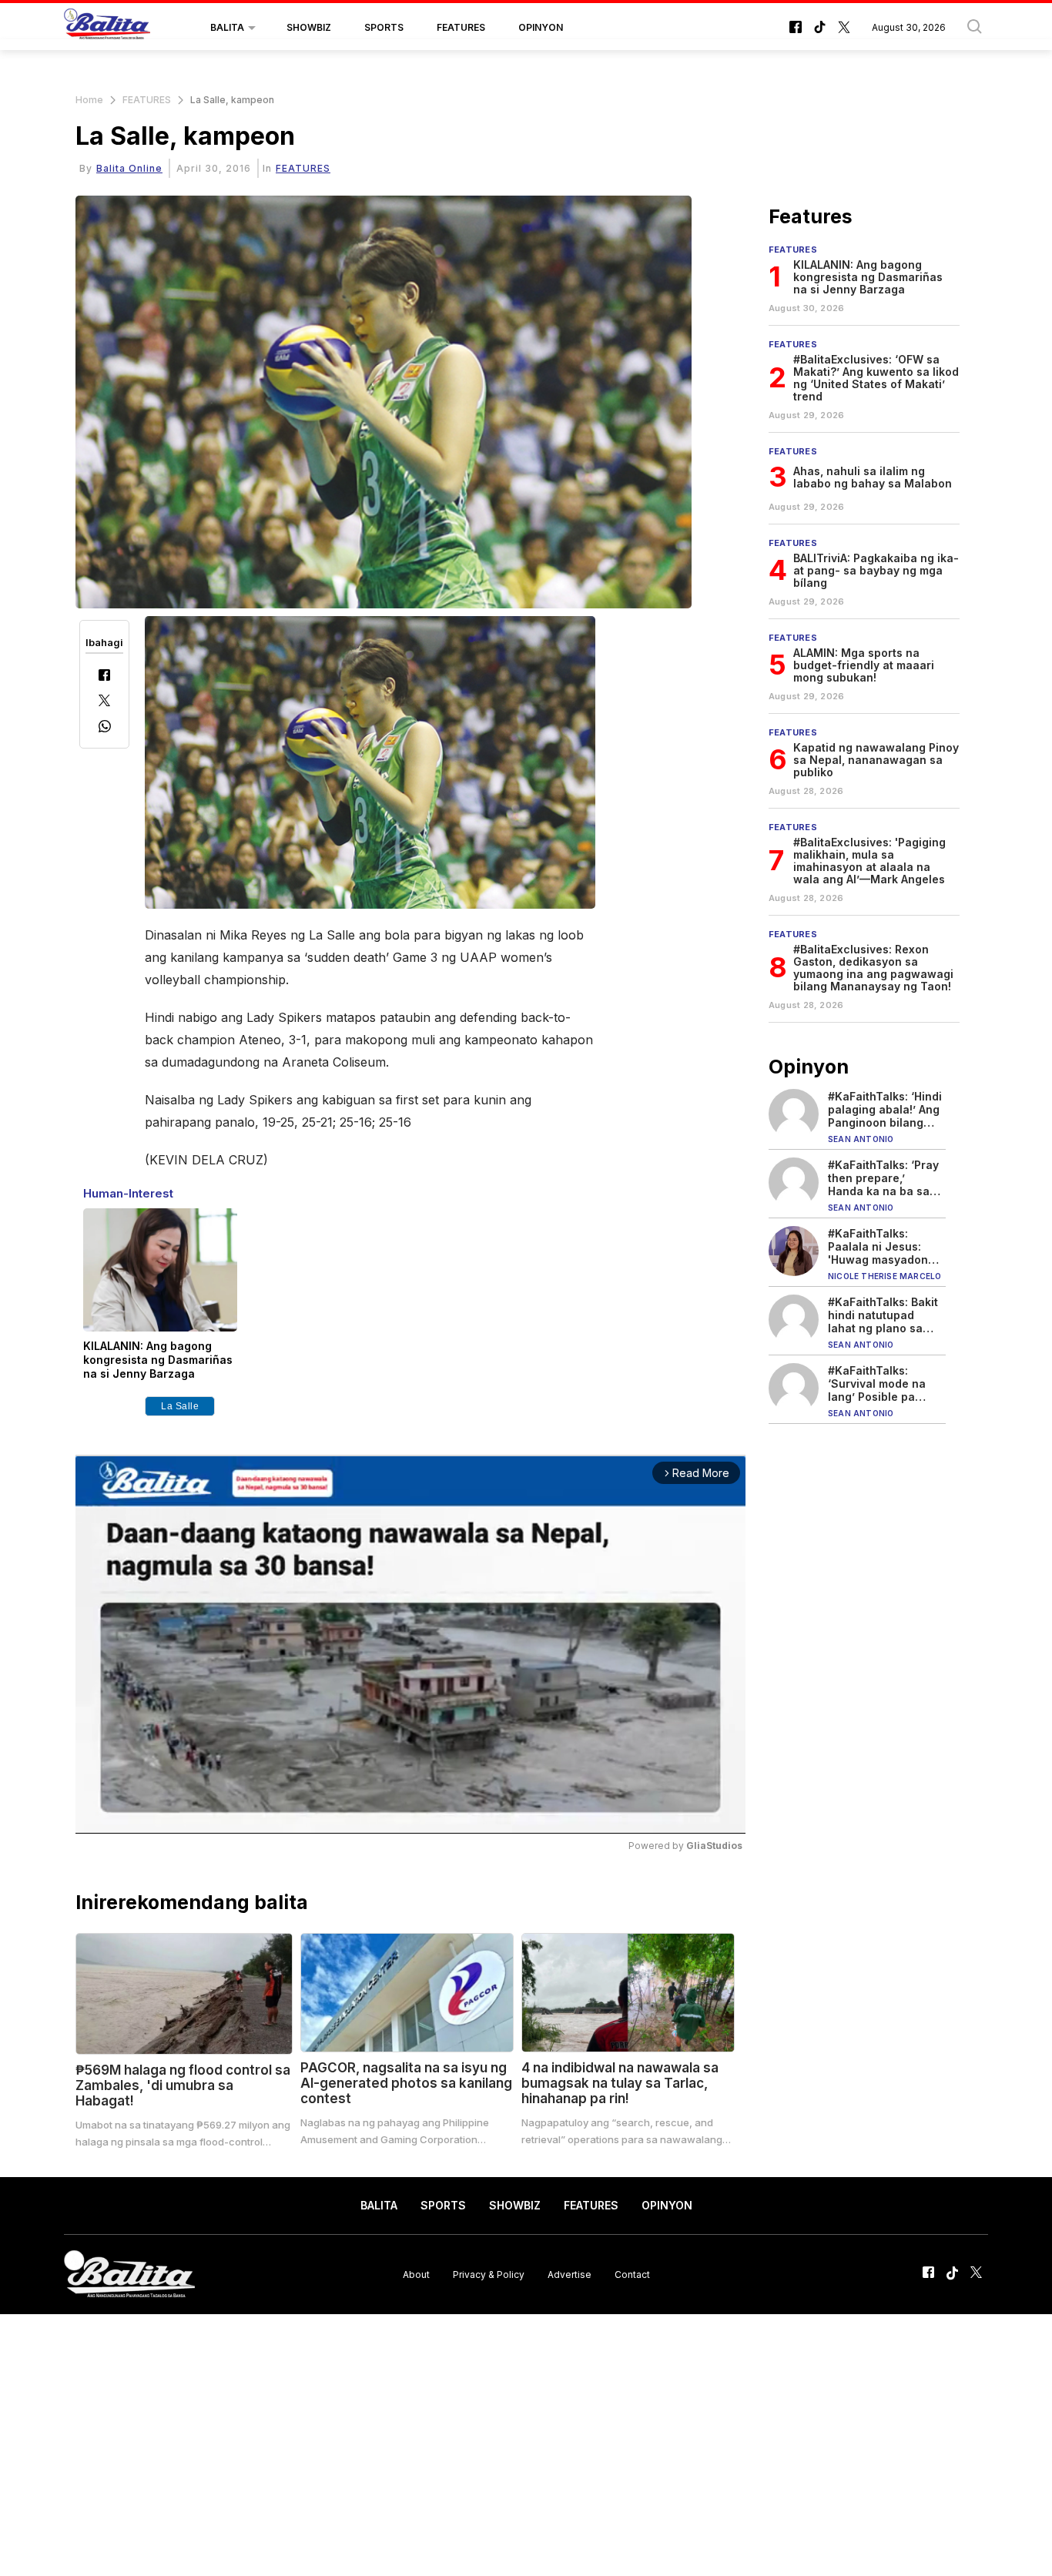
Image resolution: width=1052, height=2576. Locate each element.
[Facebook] (104, 677)
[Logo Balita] (107, 28)
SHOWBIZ (309, 27)
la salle (180, 1406)
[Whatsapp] (105, 728)
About (416, 2274)
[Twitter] (104, 702)
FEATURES (461, 27)
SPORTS (384, 27)
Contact (632, 2274)
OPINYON (541, 27)
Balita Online (129, 168)
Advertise (570, 2274)
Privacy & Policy (489, 2274)
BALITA (227, 27)
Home (89, 100)
